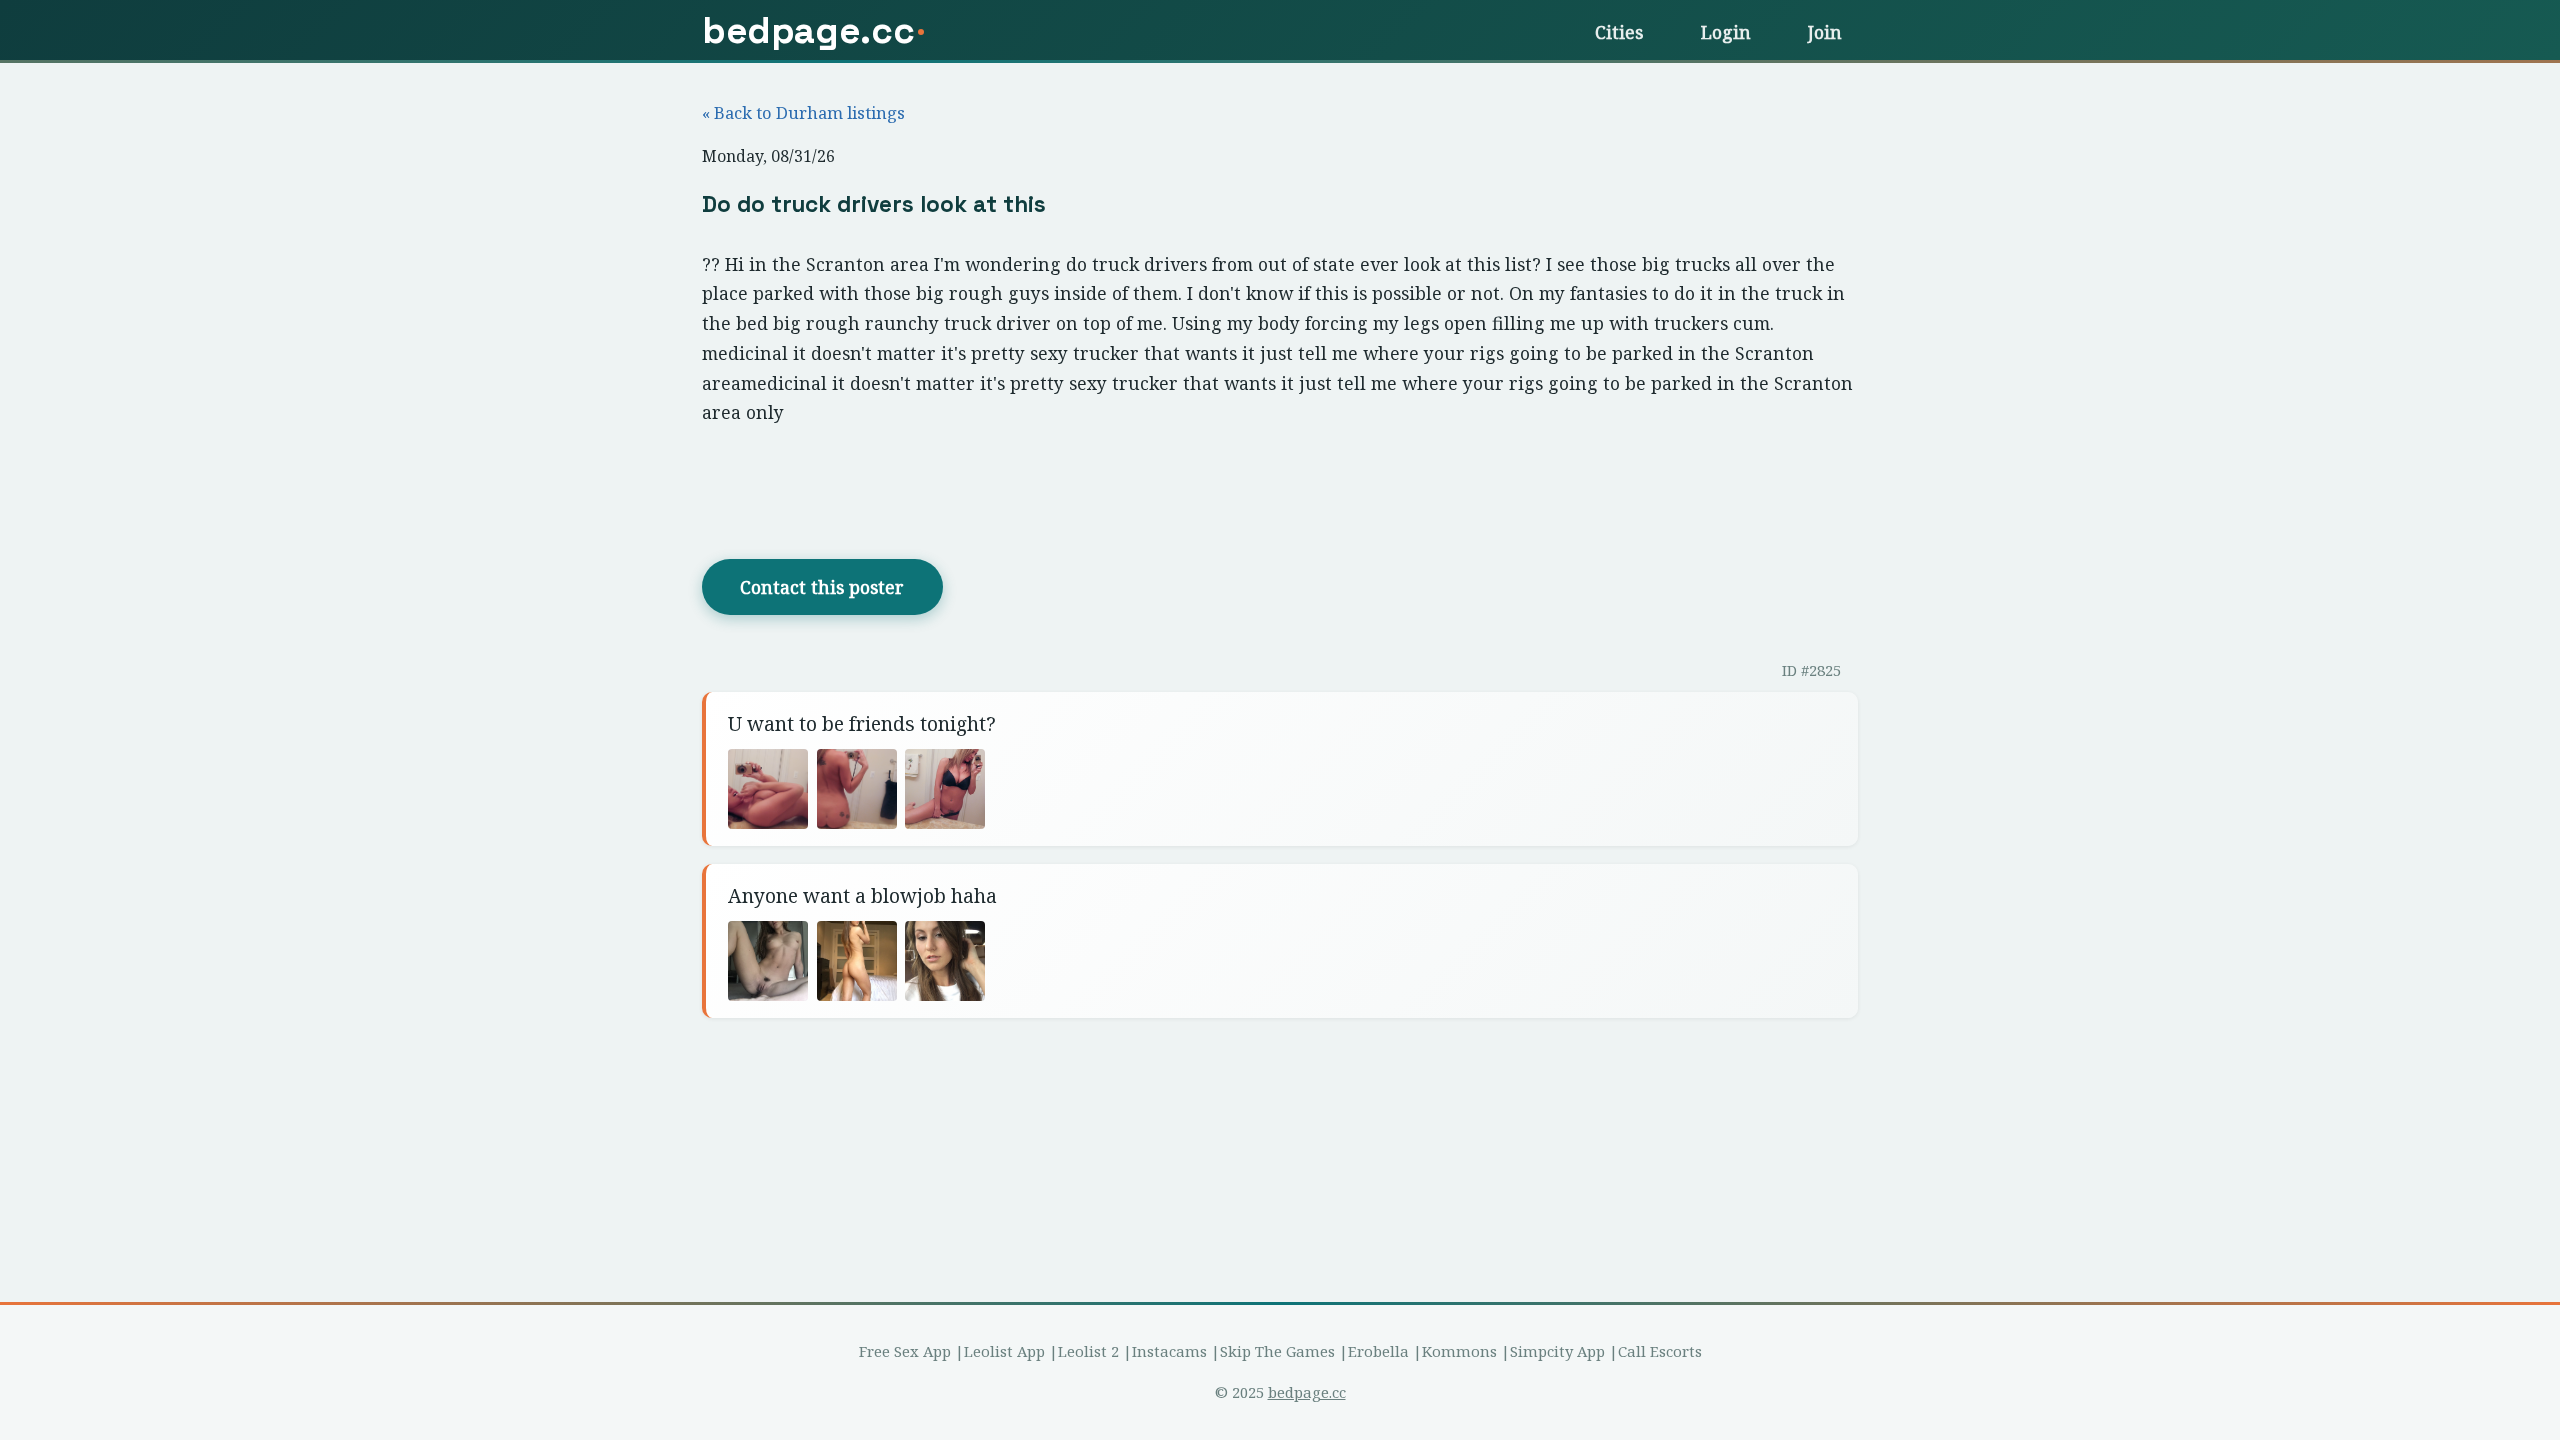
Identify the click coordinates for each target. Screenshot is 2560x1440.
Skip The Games (1277, 1351)
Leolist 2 (1088, 1351)
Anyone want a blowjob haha (862, 895)
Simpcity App (1557, 1351)
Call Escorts (1660, 1351)
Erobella (1378, 1351)
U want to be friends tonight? (862, 723)
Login (1726, 32)
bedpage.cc (1307, 1392)
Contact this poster (822, 587)
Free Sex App (905, 1351)
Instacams (1169, 1351)
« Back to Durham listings (803, 112)
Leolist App (1004, 1351)
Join (1825, 32)
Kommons (1459, 1351)
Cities (1619, 32)
